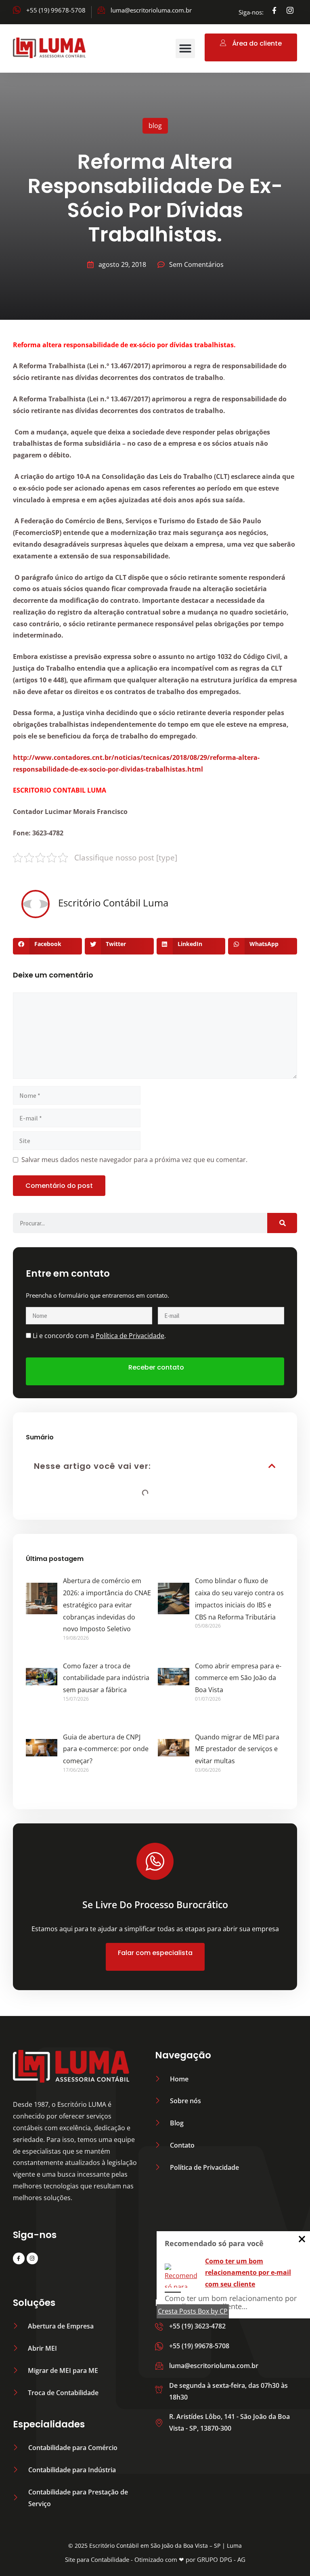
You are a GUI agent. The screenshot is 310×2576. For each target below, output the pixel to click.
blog (155, 126)
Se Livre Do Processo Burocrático (155, 1905)
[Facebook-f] (274, 10)
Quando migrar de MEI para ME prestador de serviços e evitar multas (237, 1749)
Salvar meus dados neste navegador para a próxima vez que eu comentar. (134, 1160)
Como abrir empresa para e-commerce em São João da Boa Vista (238, 1678)
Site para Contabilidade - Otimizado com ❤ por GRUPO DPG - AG (155, 2559)
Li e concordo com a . (99, 1336)
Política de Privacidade (130, 1336)
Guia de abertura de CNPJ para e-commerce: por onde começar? (106, 1749)
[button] (185, 48)
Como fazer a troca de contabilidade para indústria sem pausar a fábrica (106, 1678)
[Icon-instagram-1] (290, 10)
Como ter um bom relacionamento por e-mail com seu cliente (248, 2273)
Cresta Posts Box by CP (193, 2311)
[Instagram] (32, 2258)
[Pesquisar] (282, 1223)
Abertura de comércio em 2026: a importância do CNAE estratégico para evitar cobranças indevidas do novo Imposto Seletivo (107, 1605)
